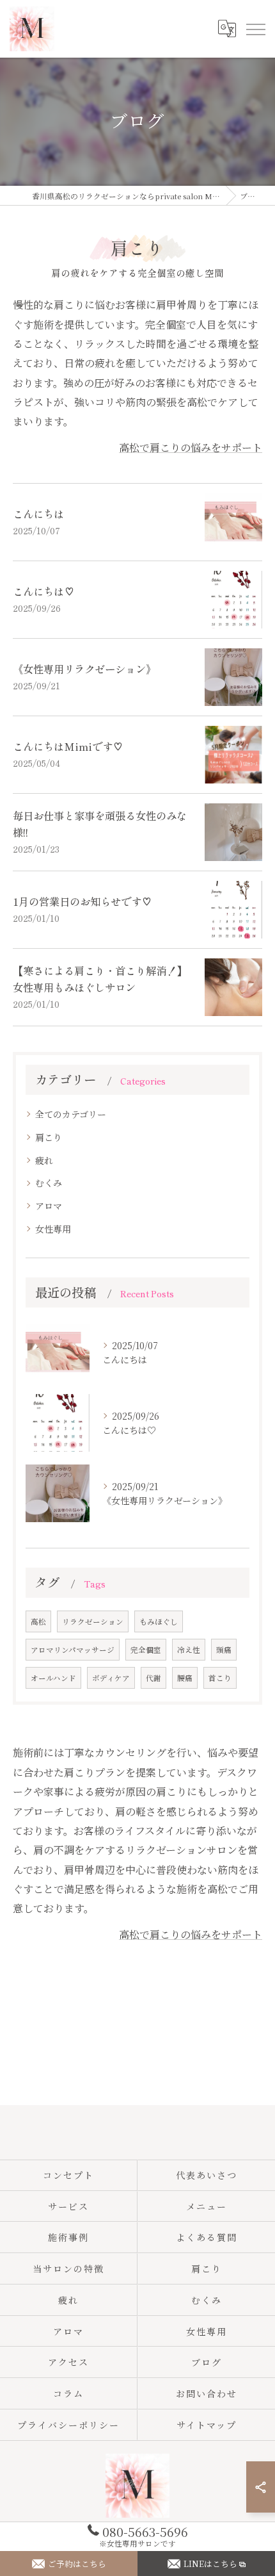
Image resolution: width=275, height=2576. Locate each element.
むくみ (49, 1183)
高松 (38, 1621)
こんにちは (38, 514)
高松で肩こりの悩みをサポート (191, 447)
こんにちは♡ (43, 591)
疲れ (44, 1160)
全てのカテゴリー (71, 1114)
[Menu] (255, 29)
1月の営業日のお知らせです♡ (82, 901)
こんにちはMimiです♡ (68, 746)
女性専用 (53, 1229)
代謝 (153, 1678)
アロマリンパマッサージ (73, 1650)
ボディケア (111, 1678)
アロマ (49, 1206)
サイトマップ (207, 2425)
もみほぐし (159, 1621)
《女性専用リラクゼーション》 (84, 669)
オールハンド (53, 1678)
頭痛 (224, 1650)
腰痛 (185, 1678)
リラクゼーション (93, 1621)
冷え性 (189, 1650)
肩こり (49, 1137)
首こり (220, 1678)
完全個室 (146, 1650)
